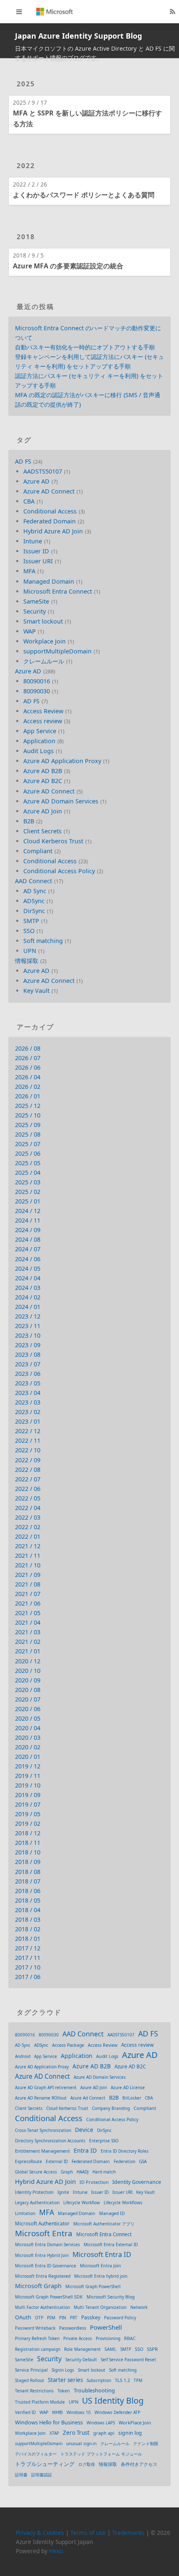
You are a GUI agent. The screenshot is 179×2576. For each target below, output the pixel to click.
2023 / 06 (28, 1374)
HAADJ (83, 2172)
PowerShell (106, 2327)
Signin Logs (63, 2370)
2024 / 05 (28, 1268)
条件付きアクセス (139, 2464)
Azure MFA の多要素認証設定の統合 (68, 266)
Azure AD (36, 481)
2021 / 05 (28, 1613)
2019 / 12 (28, 1766)
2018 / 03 (28, 1919)
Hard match (104, 2172)
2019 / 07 (28, 1804)
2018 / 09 (28, 1862)
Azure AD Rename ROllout (41, 2098)
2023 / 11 (28, 1326)
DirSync (34, 911)
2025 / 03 (28, 1182)
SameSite (36, 601)
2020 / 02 (28, 1747)
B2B (29, 821)
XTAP (54, 2433)
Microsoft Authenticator (42, 2224)
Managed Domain (49, 581)
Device (84, 2130)
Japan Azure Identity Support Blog (78, 36)
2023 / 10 (28, 1335)
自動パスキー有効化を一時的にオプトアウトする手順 (85, 347)
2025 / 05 (28, 1163)
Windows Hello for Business (49, 2422)
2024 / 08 (28, 1239)
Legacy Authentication (37, 2203)
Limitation (25, 2213)
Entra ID (85, 2150)
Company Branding (111, 2108)
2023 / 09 (28, 1345)
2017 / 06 (28, 1977)
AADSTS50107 (43, 471)
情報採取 (27, 961)
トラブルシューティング (45, 2464)
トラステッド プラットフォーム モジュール (101, 2454)
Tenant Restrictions (34, 2391)
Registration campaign (38, 2349)
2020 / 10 (28, 1671)
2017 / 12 (28, 1948)
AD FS (23, 461)
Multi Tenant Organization (100, 2307)
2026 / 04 (28, 1077)
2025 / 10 (28, 1115)
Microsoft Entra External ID (111, 2244)
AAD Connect (34, 881)
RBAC (130, 2338)
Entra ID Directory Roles (125, 2151)
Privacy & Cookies (40, 2533)
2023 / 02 (28, 1412)
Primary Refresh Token (37, 2338)
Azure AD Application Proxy (62, 761)
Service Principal (31, 2370)
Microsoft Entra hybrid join (101, 2276)
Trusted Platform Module (40, 2402)
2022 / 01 (28, 1536)
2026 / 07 (28, 1058)
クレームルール (44, 661)
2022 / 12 (28, 1431)
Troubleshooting (94, 2390)
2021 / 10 (28, 1565)
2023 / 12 (28, 1316)
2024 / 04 (28, 1278)
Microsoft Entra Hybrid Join (42, 2255)
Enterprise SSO (104, 2141)
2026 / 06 (28, 1067)
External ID (57, 2161)
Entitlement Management (42, 2151)
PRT (74, 2318)
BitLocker (132, 2098)
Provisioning (108, 2338)
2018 (26, 237)
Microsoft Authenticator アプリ (104, 2224)
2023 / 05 (28, 1383)
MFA (29, 571)
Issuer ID (36, 551)
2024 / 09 (28, 1230)
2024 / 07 (28, 1249)
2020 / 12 (28, 1661)
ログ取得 (87, 2464)
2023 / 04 (28, 1393)
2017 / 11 (28, 1958)
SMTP (31, 921)
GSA (143, 2161)
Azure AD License (128, 2087)
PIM (51, 2318)
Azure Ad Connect (88, 2098)
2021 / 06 (28, 1603)
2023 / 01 (28, 1421)
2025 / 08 (28, 1134)
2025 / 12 (28, 1106)
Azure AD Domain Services (61, 801)
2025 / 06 (28, 1153)
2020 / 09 (28, 1680)
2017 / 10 (28, 1967)
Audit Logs (39, 751)
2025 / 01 (28, 1201)
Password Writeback (35, 2328)
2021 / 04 (28, 1622)
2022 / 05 (28, 1498)
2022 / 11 (28, 1440)
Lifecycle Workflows (123, 2203)
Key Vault (36, 991)
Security (35, 611)
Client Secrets (42, 831)
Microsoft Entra (44, 2233)
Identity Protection (34, 2192)
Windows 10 (79, 2412)
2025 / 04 (28, 1173)
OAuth (23, 2317)
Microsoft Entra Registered (43, 2276)
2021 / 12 (28, 1546)
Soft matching (43, 941)
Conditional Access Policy (59, 871)
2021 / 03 (28, 1632)
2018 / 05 (28, 1900)
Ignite (63, 2192)
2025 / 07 (28, 1144)
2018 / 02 (28, 1929)
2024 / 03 (28, 1288)
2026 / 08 (28, 1048)
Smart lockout (43, 621)
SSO (29, 931)
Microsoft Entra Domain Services (47, 2244)
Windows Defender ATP (117, 2412)
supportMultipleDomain (57, 651)
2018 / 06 (28, 1891)
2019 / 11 (28, 1776)
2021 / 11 (28, 1556)
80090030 (37, 691)
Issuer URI (38, 561)
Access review (43, 721)
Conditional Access (50, 511)
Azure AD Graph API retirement (46, 2087)
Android (23, 2056)
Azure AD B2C (43, 781)
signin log (130, 2433)
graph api (104, 2433)
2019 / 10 (28, 1785)
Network (139, 2307)
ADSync (34, 901)
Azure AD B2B (43, 771)
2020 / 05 (28, 1718)
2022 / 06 (28, 1489)
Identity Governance (137, 2182)
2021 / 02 (28, 1642)
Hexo (56, 2551)
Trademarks (128, 2533)
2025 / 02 (28, 1192)
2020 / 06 (28, 1709)
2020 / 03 (28, 1737)
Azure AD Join (43, 811)
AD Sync (35, 891)
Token (64, 2391)
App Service (40, 731)
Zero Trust (76, 2433)
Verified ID (25, 2412)
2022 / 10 (28, 1450)
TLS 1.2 (122, 2380)
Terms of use (88, 2533)
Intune (33, 541)
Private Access (78, 2338)
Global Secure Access (36, 2172)
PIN (63, 2318)
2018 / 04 (28, 1910)
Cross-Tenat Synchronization (43, 2130)
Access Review (43, 711)
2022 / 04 (28, 1508)
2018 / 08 (28, 1872)
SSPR (152, 2349)
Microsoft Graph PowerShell (93, 2286)
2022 (26, 166)
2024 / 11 (28, 1220)
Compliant (38, 851)
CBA (29, 501)
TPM (138, 2380)
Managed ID (112, 2213)
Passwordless (73, 2328)
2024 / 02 (28, 1297)
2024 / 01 (28, 1307)
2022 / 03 (28, 1517)
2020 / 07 (28, 1699)
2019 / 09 (28, 1795)
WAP (30, 631)
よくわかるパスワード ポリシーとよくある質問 (84, 195)
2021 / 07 (28, 1594)
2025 (26, 84)
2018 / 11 (28, 1843)
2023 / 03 (28, 1402)
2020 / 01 (28, 1757)
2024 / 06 (28, 1259)
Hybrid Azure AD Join (53, 531)
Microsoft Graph (38, 2286)
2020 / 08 (28, 1690)
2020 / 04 (28, 1728)
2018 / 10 (28, 1852)
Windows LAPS (101, 2423)
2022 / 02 (28, 1527)
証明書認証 (42, 2475)
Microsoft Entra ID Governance (46, 2266)
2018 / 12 (28, 1833)
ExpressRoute (29, 2161)
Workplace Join (45, 641)
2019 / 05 (28, 1814)
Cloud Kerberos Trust (53, 841)
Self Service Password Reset (128, 2360)
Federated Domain (50, 521)
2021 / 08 (28, 1584)
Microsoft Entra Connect (58, 591)
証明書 (21, 2475)
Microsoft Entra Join (101, 2266)
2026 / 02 (28, 1087)
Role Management (82, 2349)
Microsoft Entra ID (102, 2254)
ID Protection (94, 2182)
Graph (67, 2172)
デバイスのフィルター (36, 2454)
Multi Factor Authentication (42, 2307)
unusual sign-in (81, 2443)
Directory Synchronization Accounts (50, 2141)
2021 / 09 (28, 1575)
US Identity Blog (113, 2400)
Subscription (99, 2380)
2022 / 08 (28, 1470)
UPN (30, 951)
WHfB (57, 2412)
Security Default (81, 2360)
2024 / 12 (28, 1211)
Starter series (65, 2380)
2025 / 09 (28, 1125)
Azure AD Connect (49, 491)
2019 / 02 (28, 1823)
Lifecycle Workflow (82, 2203)
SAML (111, 2349)
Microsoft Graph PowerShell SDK (49, 2297)
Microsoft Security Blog (111, 2297)
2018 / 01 (28, 1939)
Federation (124, 2161)
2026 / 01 (28, 1096)
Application (39, 741)
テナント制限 (146, 2443)
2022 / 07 (28, 1479)
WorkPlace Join (135, 2423)
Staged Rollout (30, 2380)
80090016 (37, 681)
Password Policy (120, 2318)
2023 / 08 (28, 1354)
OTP (39, 2318)
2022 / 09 (28, 1460)
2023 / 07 (28, 1364)
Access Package (68, 2045)
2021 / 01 (28, 1651)
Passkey (91, 2317)
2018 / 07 (28, 1881)
